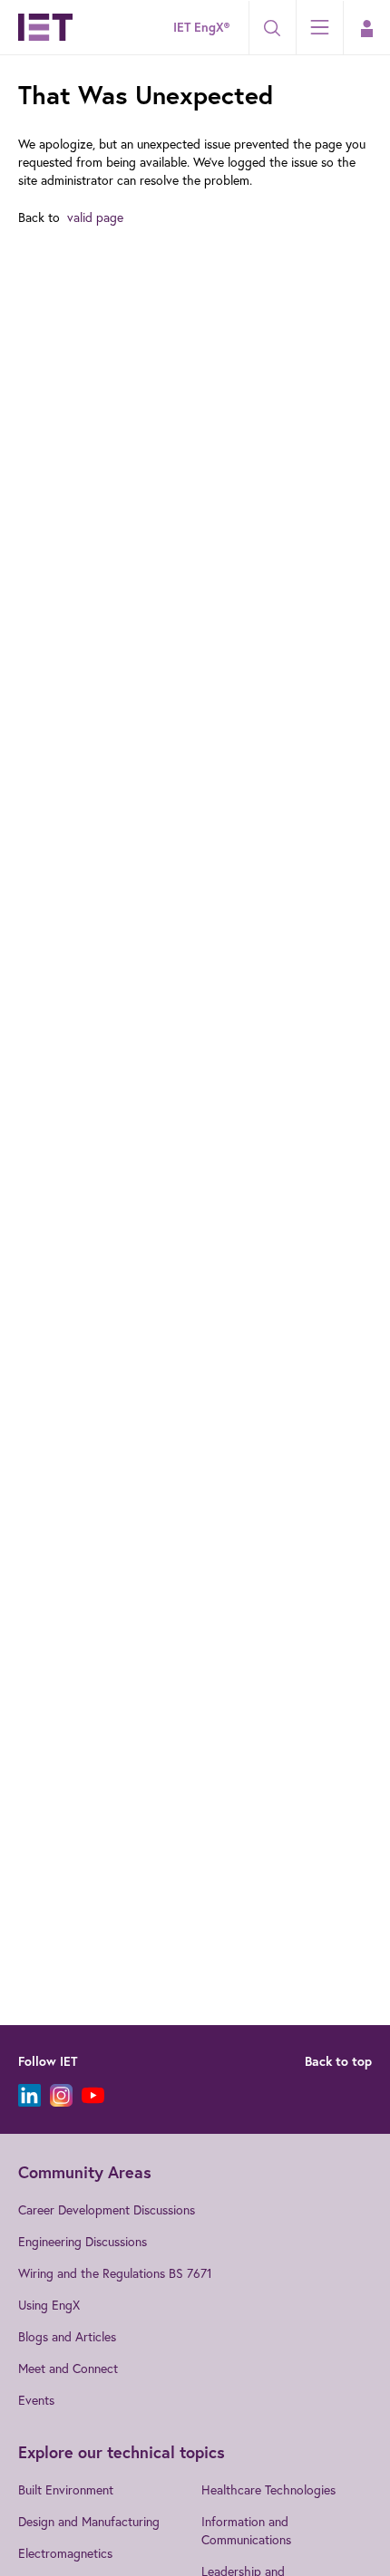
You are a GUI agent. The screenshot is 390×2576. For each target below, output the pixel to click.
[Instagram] (61, 2095)
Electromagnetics (65, 2553)
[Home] (45, 27)
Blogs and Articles (67, 2336)
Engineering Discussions (83, 2241)
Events (36, 2400)
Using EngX (49, 2305)
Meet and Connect (68, 2368)
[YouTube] (93, 2095)
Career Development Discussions (107, 2209)
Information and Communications (246, 2530)
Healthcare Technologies (268, 2489)
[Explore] (319, 27)
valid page (95, 217)
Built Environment (66, 2489)
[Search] (272, 28)
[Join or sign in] (366, 28)
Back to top (338, 2061)
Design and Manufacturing (89, 2521)
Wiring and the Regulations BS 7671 (115, 2273)
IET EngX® (201, 27)
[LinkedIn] (29, 2095)
